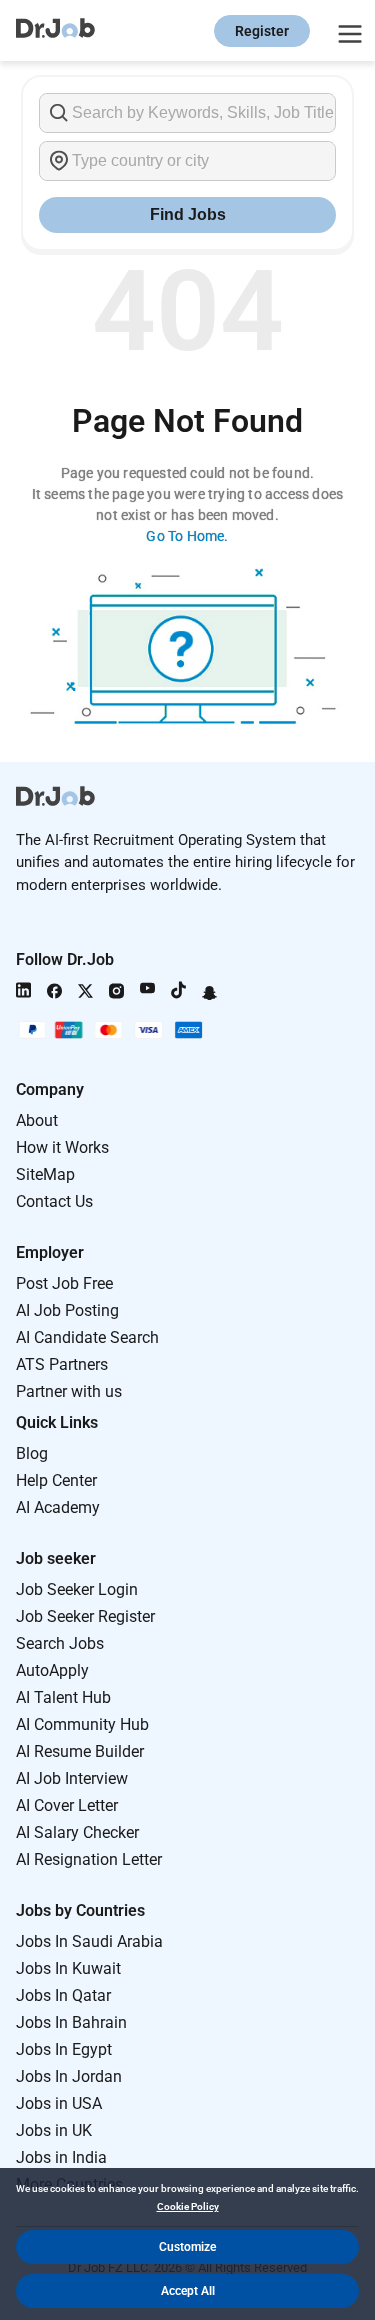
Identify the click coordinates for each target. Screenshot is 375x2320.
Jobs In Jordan (69, 2076)
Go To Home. (187, 536)
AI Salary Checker (77, 1832)
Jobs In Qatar (63, 1995)
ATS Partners (62, 1364)
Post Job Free (64, 1283)
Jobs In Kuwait (68, 1968)
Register (262, 31)
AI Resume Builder (80, 1751)
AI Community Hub (82, 1724)
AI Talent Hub (63, 1697)
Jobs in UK (54, 2130)
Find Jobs (188, 214)
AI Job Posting (67, 1310)
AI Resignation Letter (89, 1859)
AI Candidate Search (87, 1337)
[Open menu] (347, 31)
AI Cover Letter (67, 1805)
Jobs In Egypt (64, 2049)
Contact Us (54, 1201)
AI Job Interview (72, 1778)
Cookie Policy (188, 2206)
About (37, 1120)
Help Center (56, 1480)
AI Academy (58, 1507)
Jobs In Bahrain (71, 2022)
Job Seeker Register (85, 1616)
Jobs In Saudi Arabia (89, 1941)
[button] (187, 2247)
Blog (32, 1453)
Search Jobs (60, 1643)
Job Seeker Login (77, 1589)
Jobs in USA (59, 2103)
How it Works (62, 1147)
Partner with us (69, 1391)
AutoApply (52, 1670)
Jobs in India (61, 2157)
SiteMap (45, 1174)
